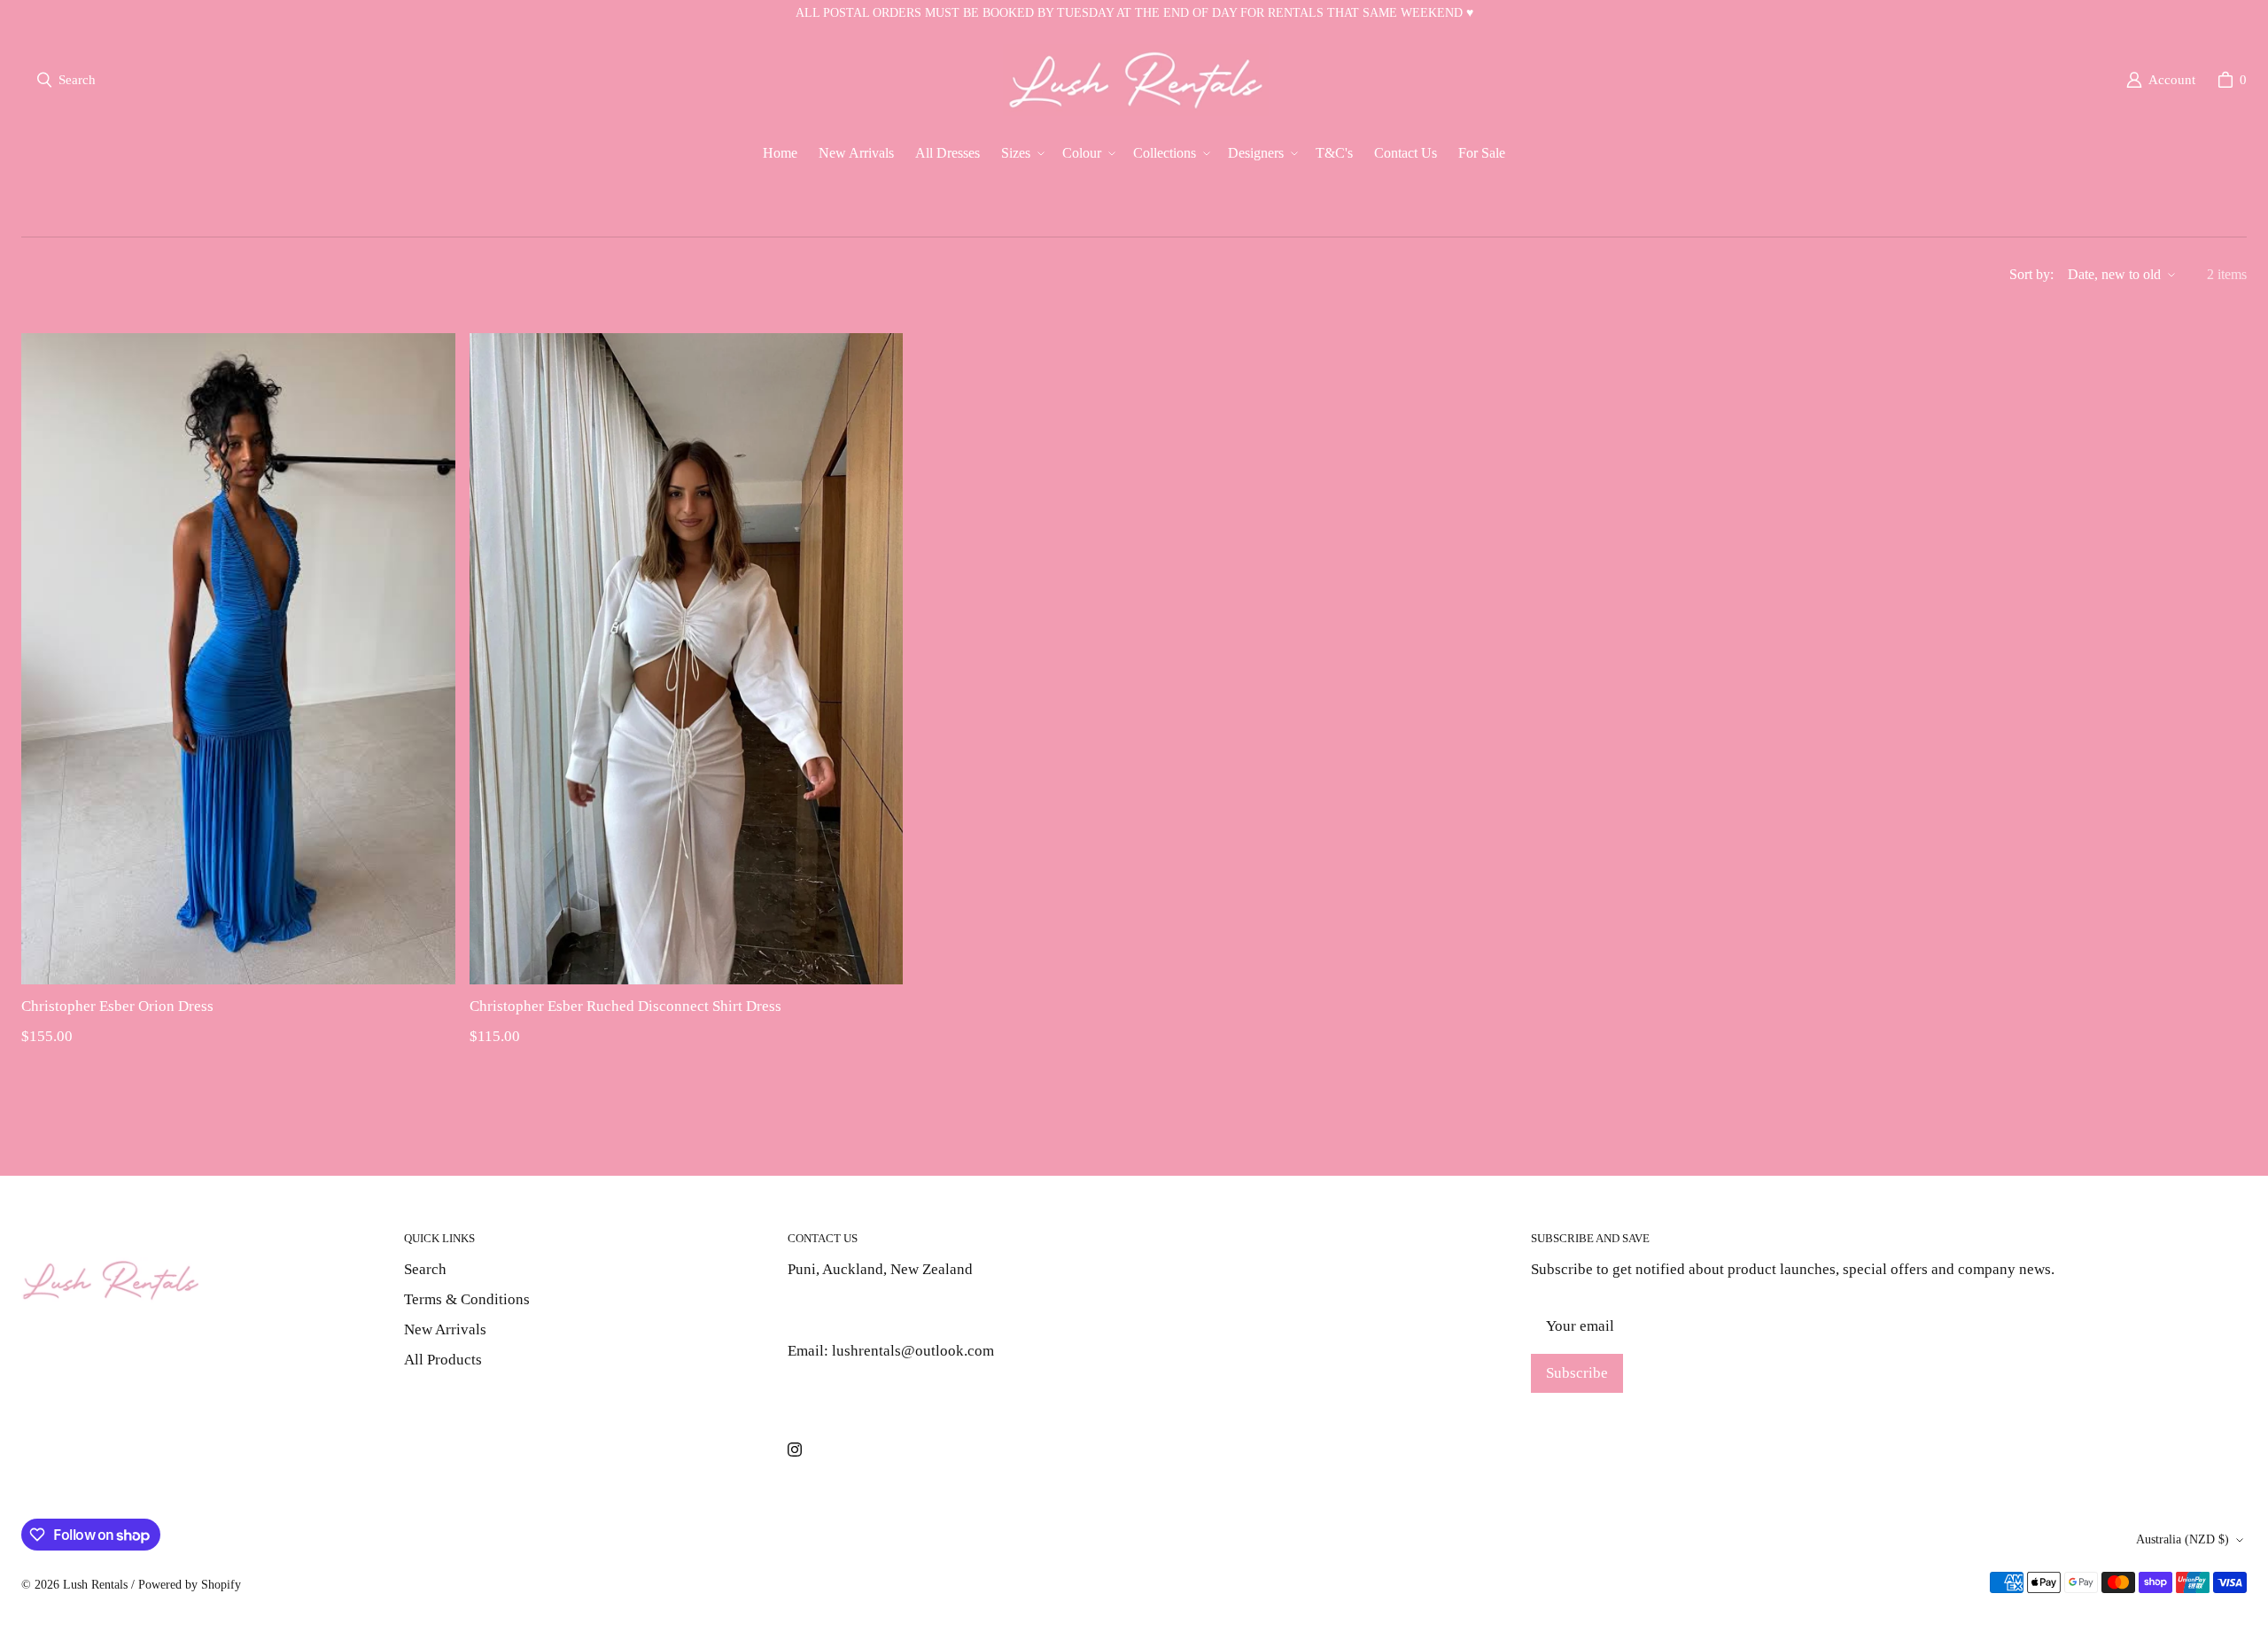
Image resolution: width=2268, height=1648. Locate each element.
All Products (443, 1360)
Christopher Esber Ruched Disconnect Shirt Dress (625, 1006)
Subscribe (1577, 1373)
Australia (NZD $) (2183, 1539)
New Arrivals (445, 1329)
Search (425, 1269)
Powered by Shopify (190, 1585)
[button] (1021, 154)
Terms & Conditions (467, 1299)
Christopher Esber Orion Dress (117, 1006)
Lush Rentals (95, 1585)
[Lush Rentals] (1136, 80)
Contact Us (822, 1391)
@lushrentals (829, 1310)
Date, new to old (2114, 274)
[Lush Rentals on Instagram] (795, 1450)
